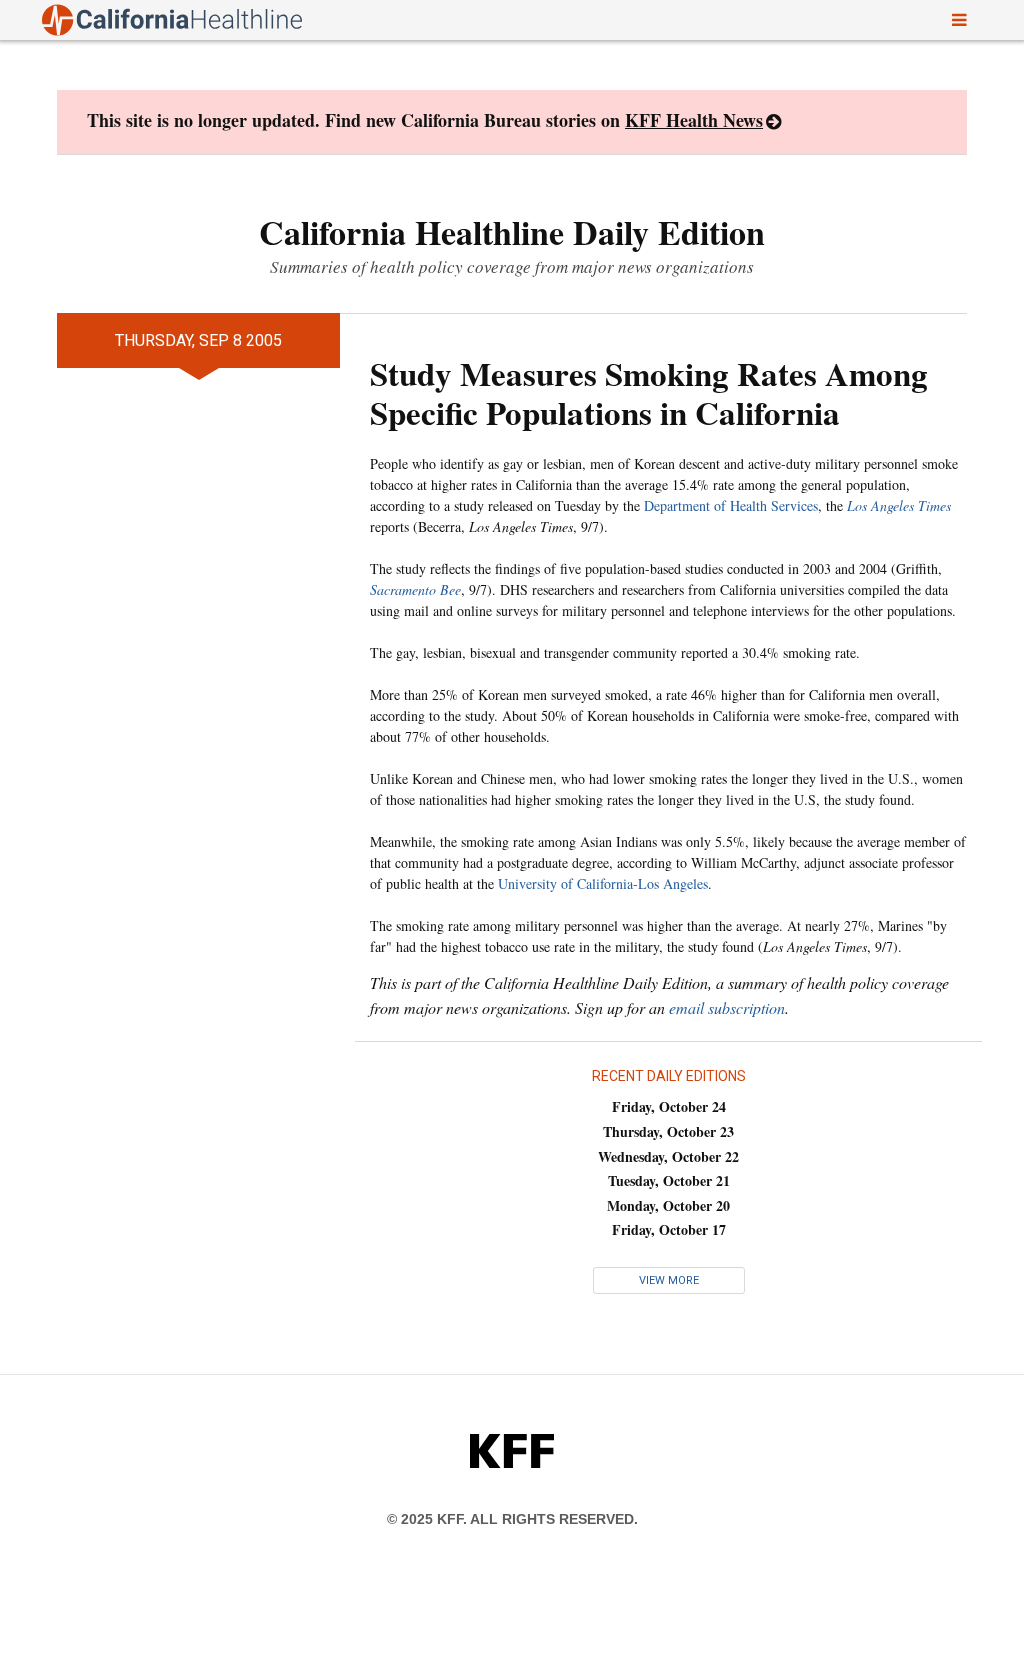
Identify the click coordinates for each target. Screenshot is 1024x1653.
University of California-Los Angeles (603, 883)
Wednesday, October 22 (668, 1156)
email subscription (727, 1007)
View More (669, 1280)
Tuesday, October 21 (669, 1180)
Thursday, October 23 (668, 1131)
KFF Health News (694, 120)
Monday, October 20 (668, 1205)
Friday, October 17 (669, 1229)
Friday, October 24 (669, 1106)
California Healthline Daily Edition (512, 232)
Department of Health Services (731, 505)
